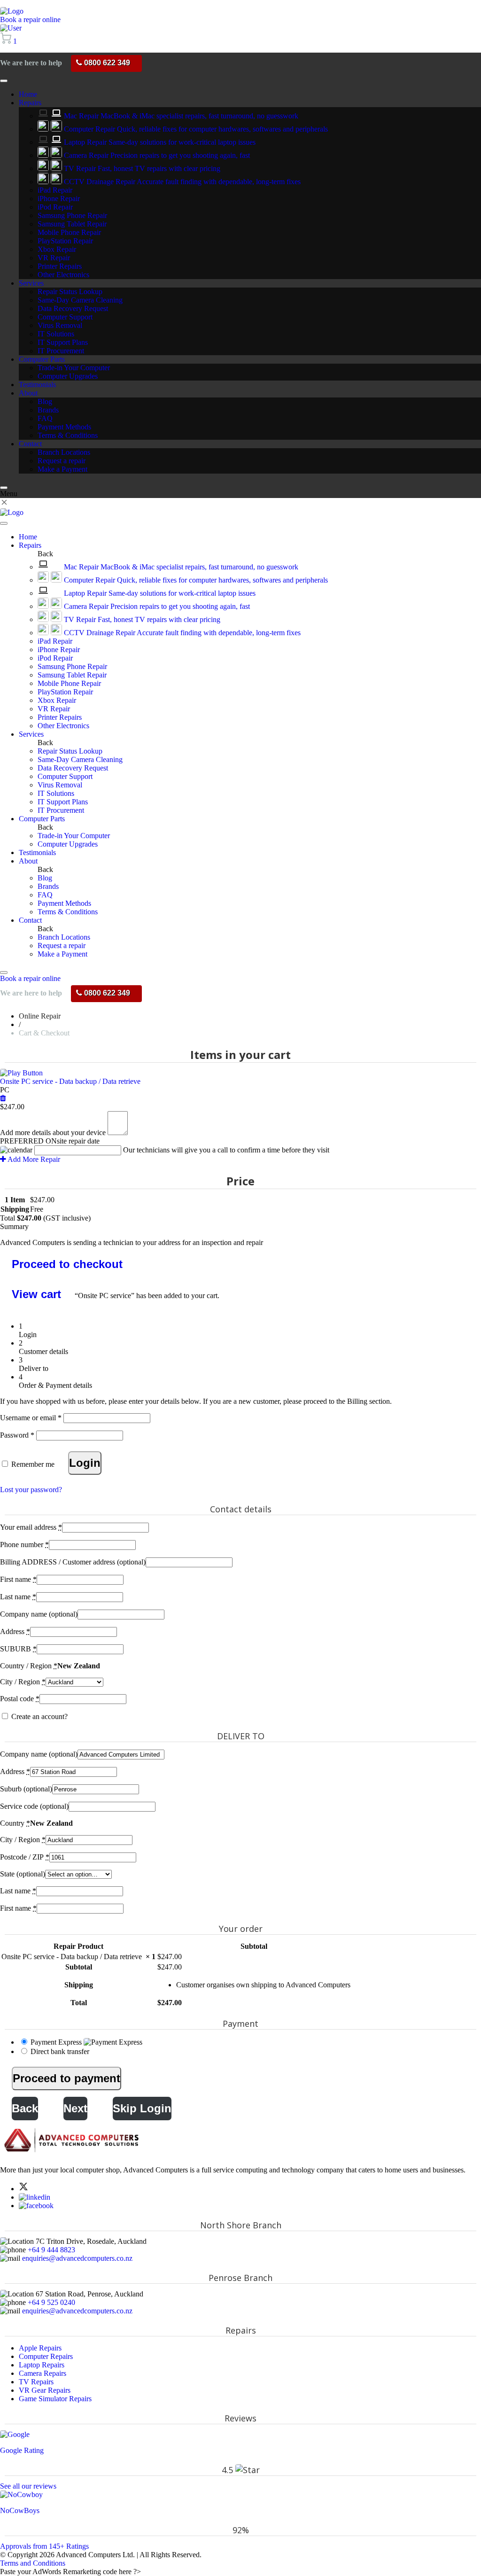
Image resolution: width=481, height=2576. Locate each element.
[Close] (4, 488)
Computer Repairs (46, 2356)
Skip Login (142, 2108)
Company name (39, 1614)
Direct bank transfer (60, 2051)
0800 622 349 (106, 63)
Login (85, 1463)
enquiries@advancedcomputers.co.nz (77, 2258)
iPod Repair (55, 207)
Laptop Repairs (42, 2365)
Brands (48, 410)
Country (15, 1823)
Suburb (26, 1789)
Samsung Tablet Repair (72, 224)
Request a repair (62, 461)
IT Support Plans (63, 342)
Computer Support (65, 317)
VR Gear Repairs (45, 2390)
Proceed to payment (66, 2078)
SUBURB (18, 1649)
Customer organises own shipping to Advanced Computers (263, 1985)
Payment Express (57, 2042)
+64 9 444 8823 (51, 2250)
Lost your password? (31, 1490)
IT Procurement (61, 351)
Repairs (30, 103)
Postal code (20, 1699)
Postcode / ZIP (25, 1857)
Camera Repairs (43, 2373)
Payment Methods (64, 427)
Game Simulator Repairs (55, 2399)
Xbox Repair (57, 249)
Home (28, 94)
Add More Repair (33, 1159)
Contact (30, 444)
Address (15, 1631)
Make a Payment (62, 469)
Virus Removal (60, 325)
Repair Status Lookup (70, 292)
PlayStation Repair (65, 241)
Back (25, 2108)
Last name (18, 1597)
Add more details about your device (53, 1132)
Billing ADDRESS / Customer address (73, 1562)
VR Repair (54, 258)
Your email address (31, 1527)
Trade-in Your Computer (74, 368)
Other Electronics (63, 275)
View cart (36, 1294)
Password (17, 1435)
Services (31, 283)
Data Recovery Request (73, 308)
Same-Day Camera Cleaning (80, 300)
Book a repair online (30, 19)
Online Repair (40, 1016)
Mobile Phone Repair (69, 232)
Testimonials (37, 385)
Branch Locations (64, 452)
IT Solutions (56, 334)
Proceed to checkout (67, 1264)
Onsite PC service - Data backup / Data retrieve (70, 1081)
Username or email (31, 1418)
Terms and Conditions (33, 2563)
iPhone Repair (59, 198)
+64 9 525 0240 (51, 2302)
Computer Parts (42, 359)
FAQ (45, 418)
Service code (34, 1806)
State (23, 1874)
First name (18, 1579)
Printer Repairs (60, 266)
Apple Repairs (40, 2348)
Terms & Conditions (68, 435)
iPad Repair (55, 190)
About (28, 393)
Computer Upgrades (68, 376)
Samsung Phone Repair (72, 215)
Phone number (24, 1545)
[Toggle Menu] (4, 81)
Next (75, 2108)
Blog (45, 401)
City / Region (23, 1682)
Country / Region (29, 1666)
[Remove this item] (3, 1098)
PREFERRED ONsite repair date (50, 1141)
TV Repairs (36, 2382)
